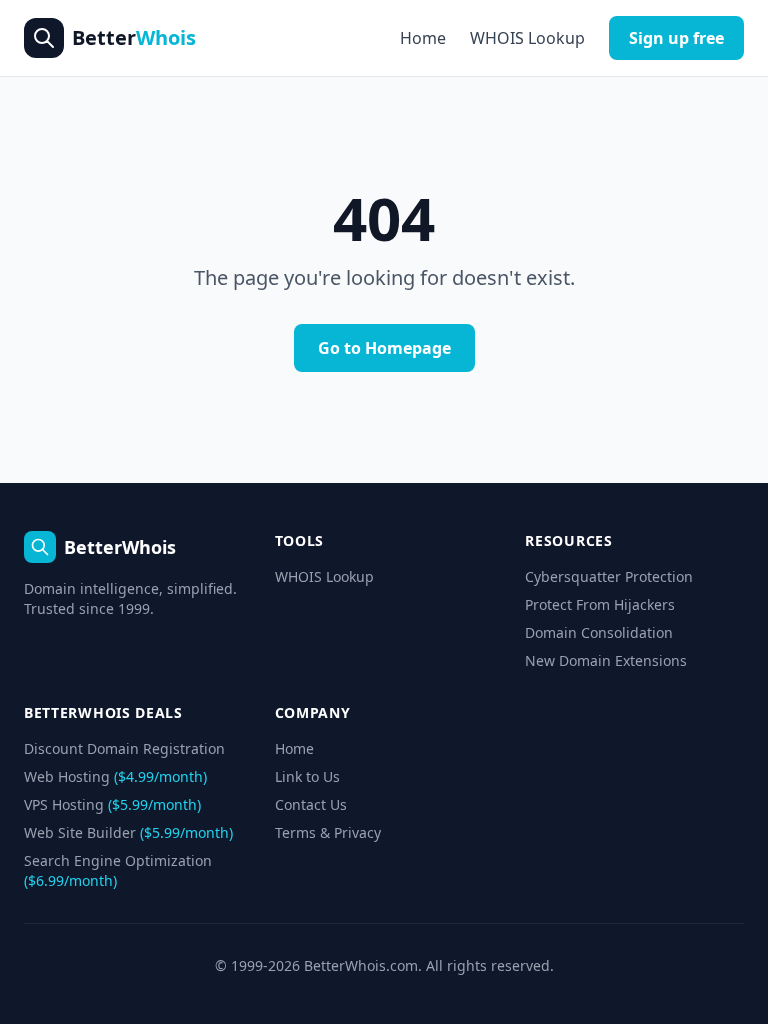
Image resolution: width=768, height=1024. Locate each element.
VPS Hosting (112, 804)
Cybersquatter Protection (609, 576)
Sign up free (676, 38)
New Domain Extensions (606, 660)
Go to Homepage (384, 348)
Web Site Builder (128, 832)
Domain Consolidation (599, 632)
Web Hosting (115, 776)
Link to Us (307, 776)
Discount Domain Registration (124, 748)
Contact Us (311, 804)
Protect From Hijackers (600, 604)
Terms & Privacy (328, 832)
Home (423, 38)
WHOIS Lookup (527, 38)
